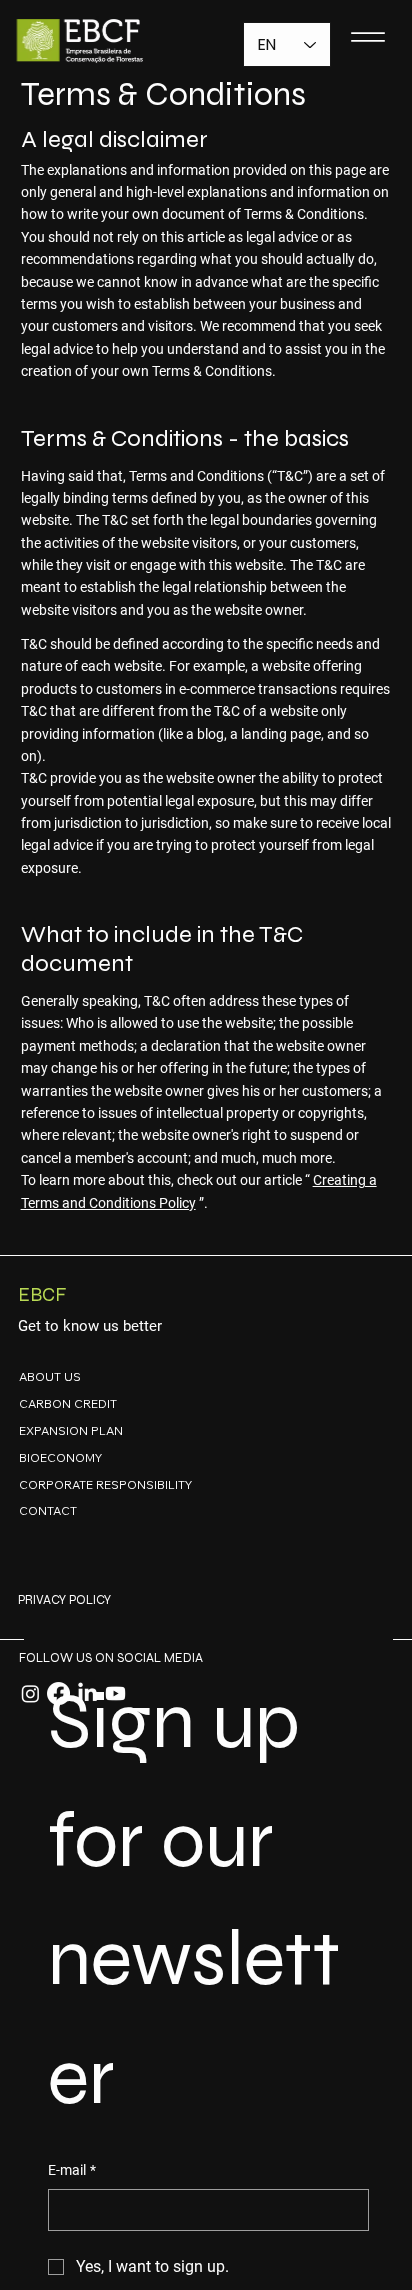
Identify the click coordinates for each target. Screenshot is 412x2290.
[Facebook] (58, 1693)
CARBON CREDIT (68, 1403)
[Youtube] (115, 1693)
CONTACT (48, 1510)
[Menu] (367, 36)
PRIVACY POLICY (64, 1599)
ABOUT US (50, 1376)
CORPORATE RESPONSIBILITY (105, 1484)
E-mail (72, 2170)
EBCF (42, 1294)
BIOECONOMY (60, 1457)
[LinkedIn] (87, 1693)
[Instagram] (30, 1693)
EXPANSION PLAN (71, 1430)
